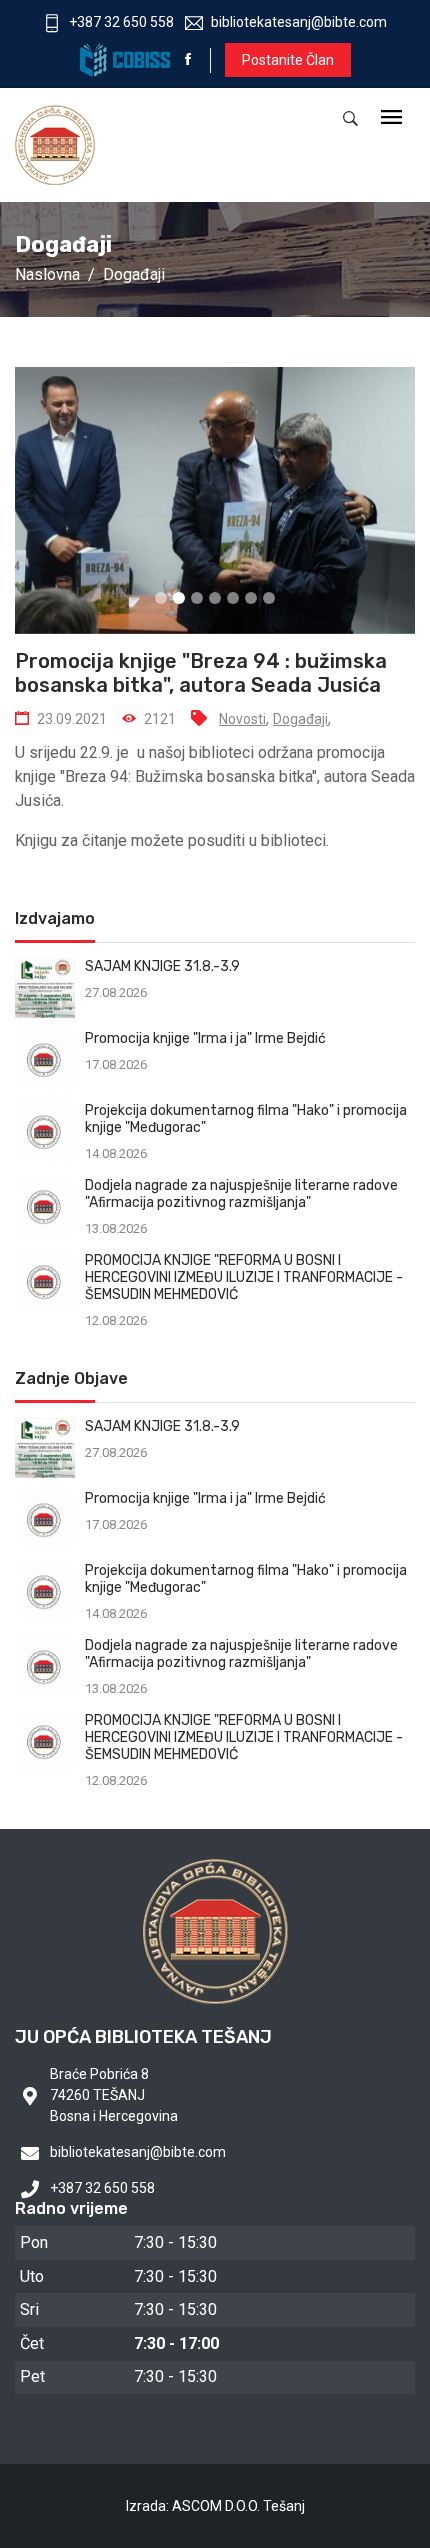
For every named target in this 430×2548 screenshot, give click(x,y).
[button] (60, 594)
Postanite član (288, 60)
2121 (160, 719)
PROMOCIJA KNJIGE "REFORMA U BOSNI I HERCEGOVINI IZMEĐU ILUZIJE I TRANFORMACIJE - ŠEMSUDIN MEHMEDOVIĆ (244, 1277)
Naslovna (47, 274)
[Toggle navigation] (391, 118)
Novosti (242, 719)
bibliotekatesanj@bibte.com (299, 22)
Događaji (134, 274)
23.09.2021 (72, 719)
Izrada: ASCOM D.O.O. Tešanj (215, 2506)
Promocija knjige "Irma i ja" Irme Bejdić (205, 1038)
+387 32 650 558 (121, 22)
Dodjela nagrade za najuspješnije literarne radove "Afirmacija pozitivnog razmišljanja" (241, 1194)
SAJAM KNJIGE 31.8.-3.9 (162, 966)
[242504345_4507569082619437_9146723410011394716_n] (215, 500)
